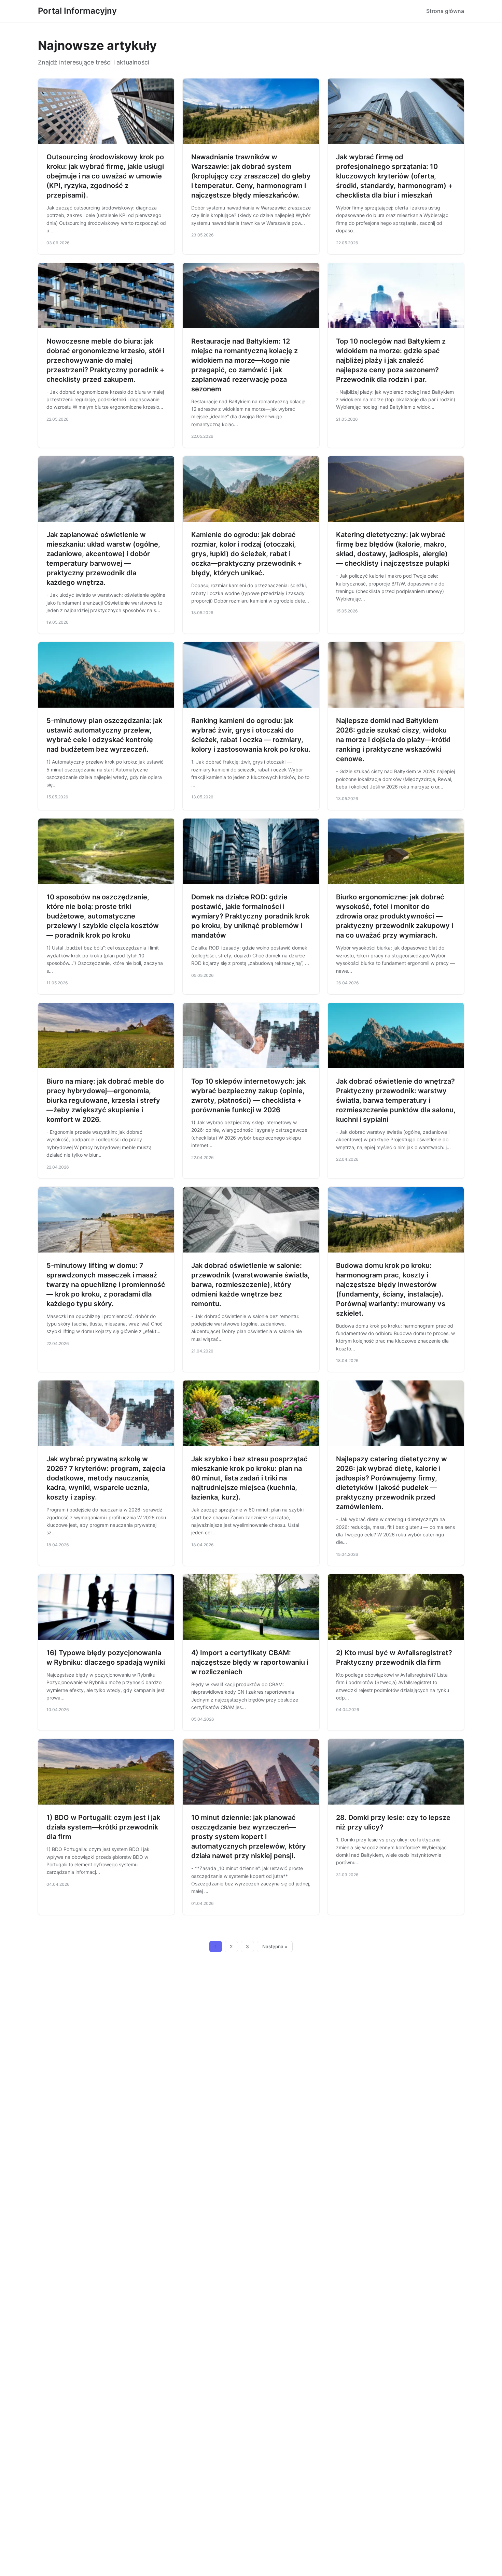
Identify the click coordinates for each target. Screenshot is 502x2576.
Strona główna (445, 11)
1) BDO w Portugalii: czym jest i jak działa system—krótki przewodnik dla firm (103, 1827)
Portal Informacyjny (77, 11)
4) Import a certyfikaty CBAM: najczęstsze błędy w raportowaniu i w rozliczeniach (250, 1662)
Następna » (275, 1947)
